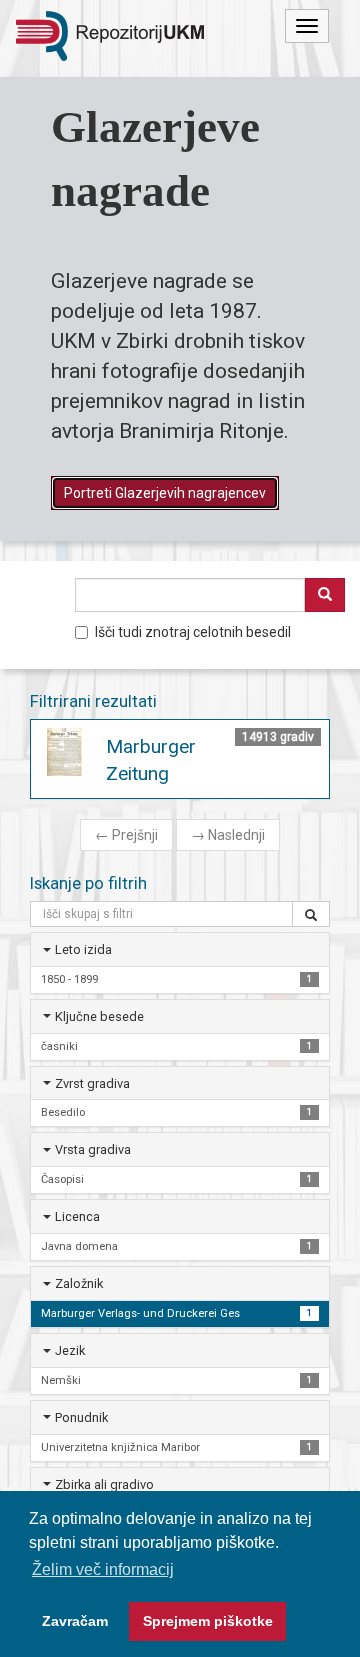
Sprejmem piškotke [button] (208, 1621)
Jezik (70, 1350)
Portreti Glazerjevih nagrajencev (165, 493)
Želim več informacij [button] (103, 1569)
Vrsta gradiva (93, 1149)
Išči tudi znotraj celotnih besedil (193, 632)
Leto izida (83, 949)
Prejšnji (126, 835)
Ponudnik (81, 1417)
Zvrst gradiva (92, 1083)
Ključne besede (99, 1016)
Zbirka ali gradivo (104, 1484)
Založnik (79, 1283)
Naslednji (228, 835)
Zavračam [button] (75, 1621)
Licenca (77, 1216)
